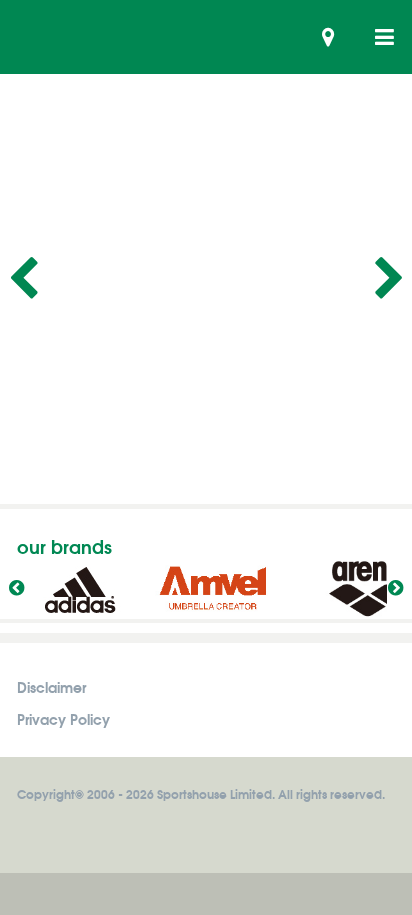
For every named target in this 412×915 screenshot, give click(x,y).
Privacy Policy (63, 718)
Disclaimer (51, 686)
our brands (64, 546)
